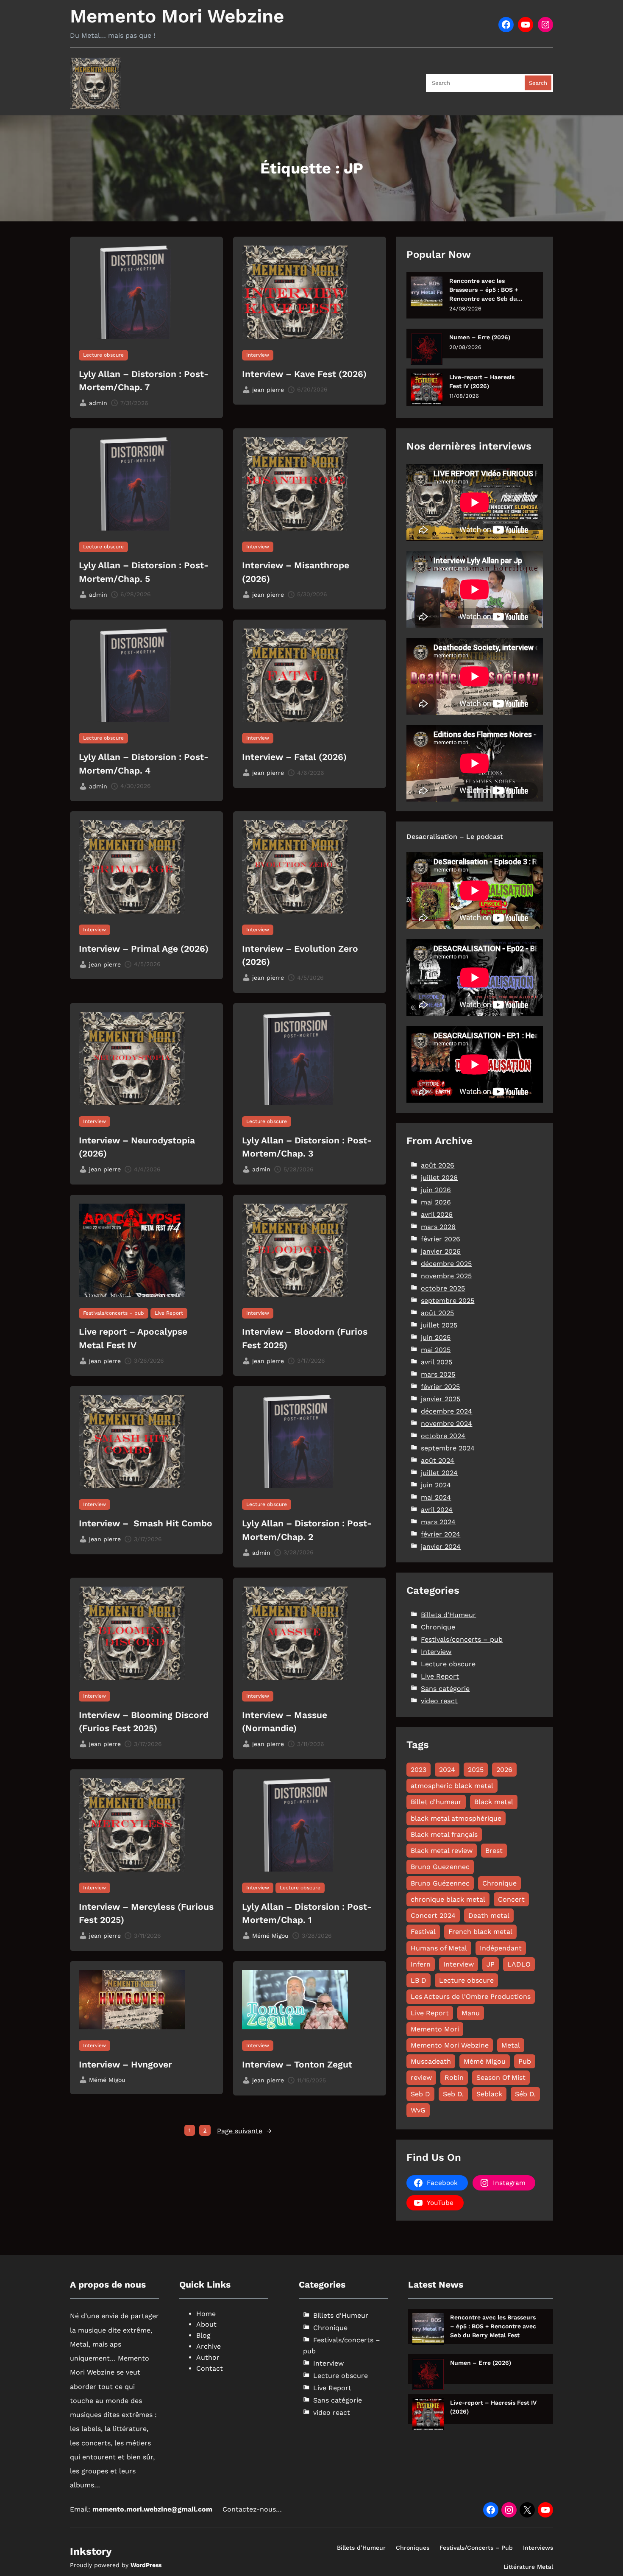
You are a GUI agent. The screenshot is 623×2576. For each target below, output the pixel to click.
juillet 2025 (439, 1325)
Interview (258, 355)
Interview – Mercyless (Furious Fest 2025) (146, 1913)
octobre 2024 (443, 1436)
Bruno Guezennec (440, 1867)
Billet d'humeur (436, 1802)
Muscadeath (431, 2061)
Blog (203, 2335)
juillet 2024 (439, 1473)
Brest (494, 1851)
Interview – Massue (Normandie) (285, 1722)
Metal (511, 2045)
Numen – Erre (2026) (480, 337)
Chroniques (413, 2548)
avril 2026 (437, 1214)
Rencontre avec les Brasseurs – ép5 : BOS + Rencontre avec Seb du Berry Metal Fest (484, 290)
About (206, 2324)
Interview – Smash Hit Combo (146, 1523)
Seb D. (453, 2094)
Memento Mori (435, 2029)
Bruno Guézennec (440, 1883)
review (421, 2077)
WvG (418, 2110)
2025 (476, 1770)
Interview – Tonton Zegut (297, 2064)
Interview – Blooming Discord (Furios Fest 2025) (144, 1722)
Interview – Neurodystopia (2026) (137, 1147)
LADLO (519, 1964)
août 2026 (438, 1165)
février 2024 (441, 1534)
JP (491, 1964)
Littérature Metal (528, 2567)
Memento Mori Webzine (177, 16)
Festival (423, 1932)
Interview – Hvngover (125, 2064)
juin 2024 (436, 1485)
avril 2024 (437, 1510)
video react (439, 1701)
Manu (471, 2013)
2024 (447, 1770)
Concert (511, 1899)
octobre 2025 (443, 1288)
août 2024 (438, 1460)
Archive (209, 2346)
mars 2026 (438, 1227)
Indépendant (501, 1948)
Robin (454, 2077)
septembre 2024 (448, 1448)
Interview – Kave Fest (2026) (304, 374)
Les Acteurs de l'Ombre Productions (471, 1996)
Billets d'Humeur (448, 1615)
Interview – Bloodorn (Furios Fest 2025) (305, 1338)
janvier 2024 (441, 1546)
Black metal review (442, 1851)
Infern (421, 1964)
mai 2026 (436, 1202)
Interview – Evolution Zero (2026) (300, 955)
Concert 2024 (433, 1915)
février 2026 (441, 1239)
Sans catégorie (445, 1689)
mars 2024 (438, 1522)
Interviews (538, 2548)
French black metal (480, 1932)
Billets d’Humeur (361, 2548)
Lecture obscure (103, 355)
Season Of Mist (501, 2077)
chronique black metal (448, 1899)
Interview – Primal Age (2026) (144, 949)
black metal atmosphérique (456, 1818)
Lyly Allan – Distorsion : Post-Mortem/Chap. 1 (307, 1913)
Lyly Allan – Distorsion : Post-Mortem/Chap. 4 (144, 764)
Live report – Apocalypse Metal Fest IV (133, 1338)
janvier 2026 (441, 1251)
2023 (419, 1770)
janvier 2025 (441, 1399)
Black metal (494, 1802)
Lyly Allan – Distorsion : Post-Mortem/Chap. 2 (307, 1530)
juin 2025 (436, 1337)
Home (206, 2314)
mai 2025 (436, 1350)
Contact (210, 2368)
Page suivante (244, 2131)
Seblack (489, 2094)
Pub (525, 2061)
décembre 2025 (446, 1264)
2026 (504, 1770)
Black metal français (444, 1834)
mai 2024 (436, 1497)
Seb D (420, 2094)
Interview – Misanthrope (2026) (296, 572)
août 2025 (437, 1313)
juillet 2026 (439, 1178)
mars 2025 (438, 1374)
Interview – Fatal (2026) (294, 757)
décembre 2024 (446, 1411)
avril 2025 (437, 1362)
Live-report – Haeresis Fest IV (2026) (482, 381)
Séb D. (525, 2094)
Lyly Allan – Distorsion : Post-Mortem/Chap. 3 (307, 1147)
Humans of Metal (439, 1948)
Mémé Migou (485, 2061)
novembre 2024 (446, 1424)
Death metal (489, 1915)
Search (538, 83)
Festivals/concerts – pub (114, 1313)
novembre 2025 (446, 1276)
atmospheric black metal (452, 1786)
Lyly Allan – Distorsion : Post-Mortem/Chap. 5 (144, 572)
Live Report (169, 1313)
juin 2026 (436, 1190)
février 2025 (440, 1387)
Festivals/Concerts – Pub (476, 2548)
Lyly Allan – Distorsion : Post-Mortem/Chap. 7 (144, 381)
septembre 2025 (448, 1301)
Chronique (438, 1627)
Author (208, 2357)
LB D (419, 1980)
